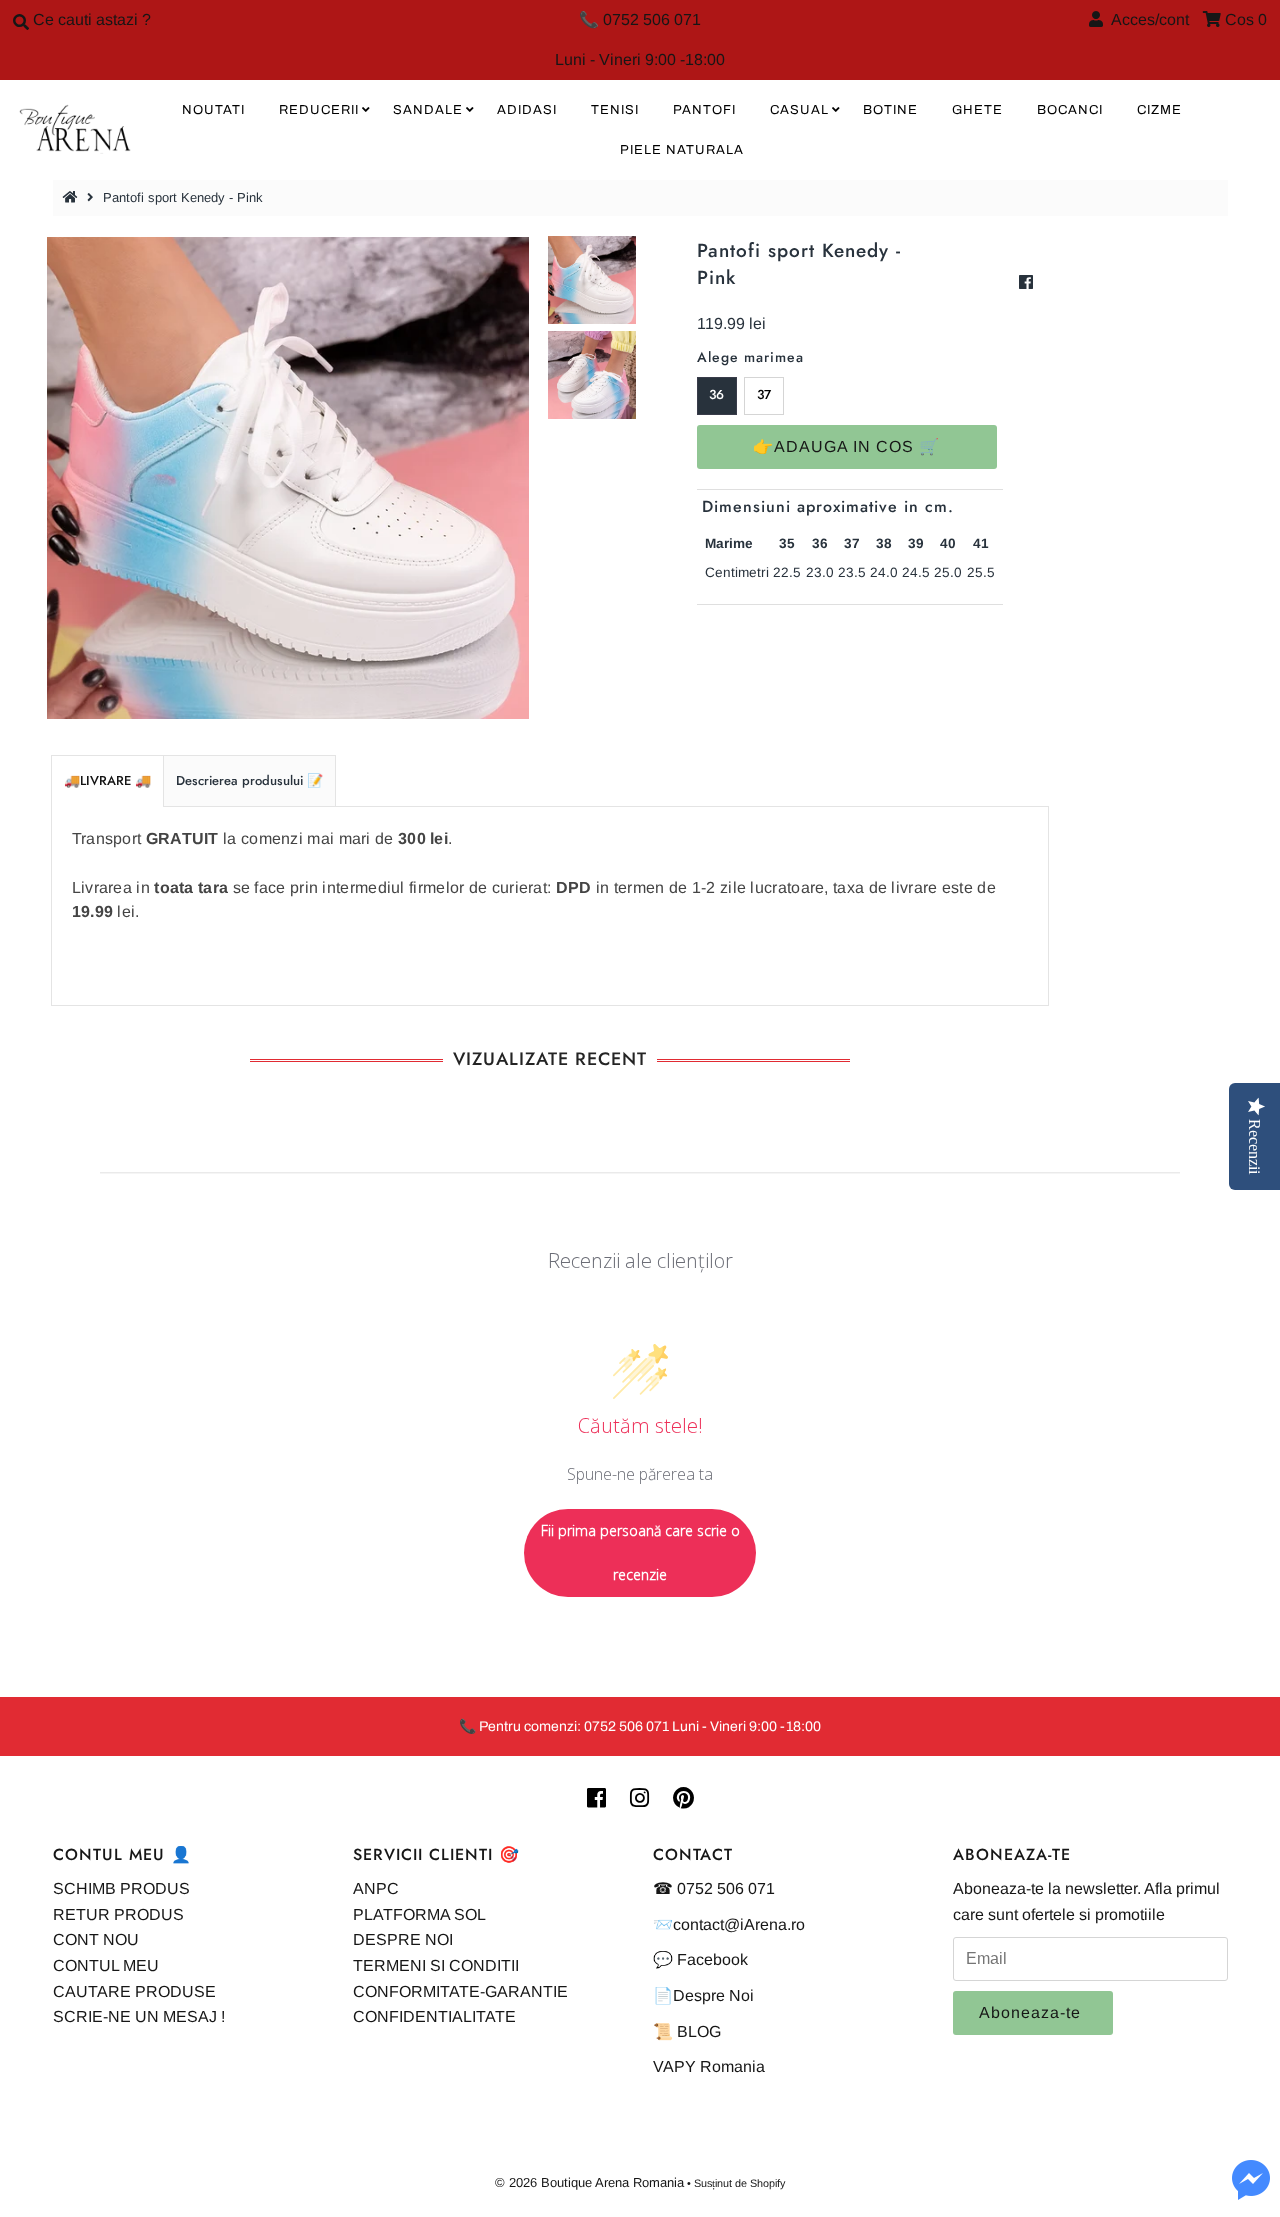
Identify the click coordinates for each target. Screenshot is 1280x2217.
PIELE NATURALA (682, 150)
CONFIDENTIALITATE (434, 2016)
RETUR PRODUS (118, 1914)
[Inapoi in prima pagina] (73, 197)
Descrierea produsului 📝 (249, 780)
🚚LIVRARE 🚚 (107, 780)
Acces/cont (1146, 19)
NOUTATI (213, 110)
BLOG (699, 2031)
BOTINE (890, 110)
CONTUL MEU (106, 1965)
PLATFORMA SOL (419, 1914)
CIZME (1159, 110)
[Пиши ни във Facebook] (1251, 2191)
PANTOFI (704, 110)
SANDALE (428, 110)
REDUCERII (319, 110)
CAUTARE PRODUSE (134, 1991)
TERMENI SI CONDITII (436, 1965)
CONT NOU (96, 1939)
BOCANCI (1070, 110)
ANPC (376, 1888)
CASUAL (799, 110)
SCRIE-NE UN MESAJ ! (139, 2016)
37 (764, 394)
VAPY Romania (709, 2066)
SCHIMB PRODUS (121, 1888)
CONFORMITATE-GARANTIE (460, 1991)
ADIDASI (527, 110)
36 (716, 394)
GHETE (977, 110)
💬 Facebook (700, 1959)
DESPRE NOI (403, 1939)
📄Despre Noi (703, 1995)
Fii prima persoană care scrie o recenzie (640, 1552)
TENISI (615, 110)
